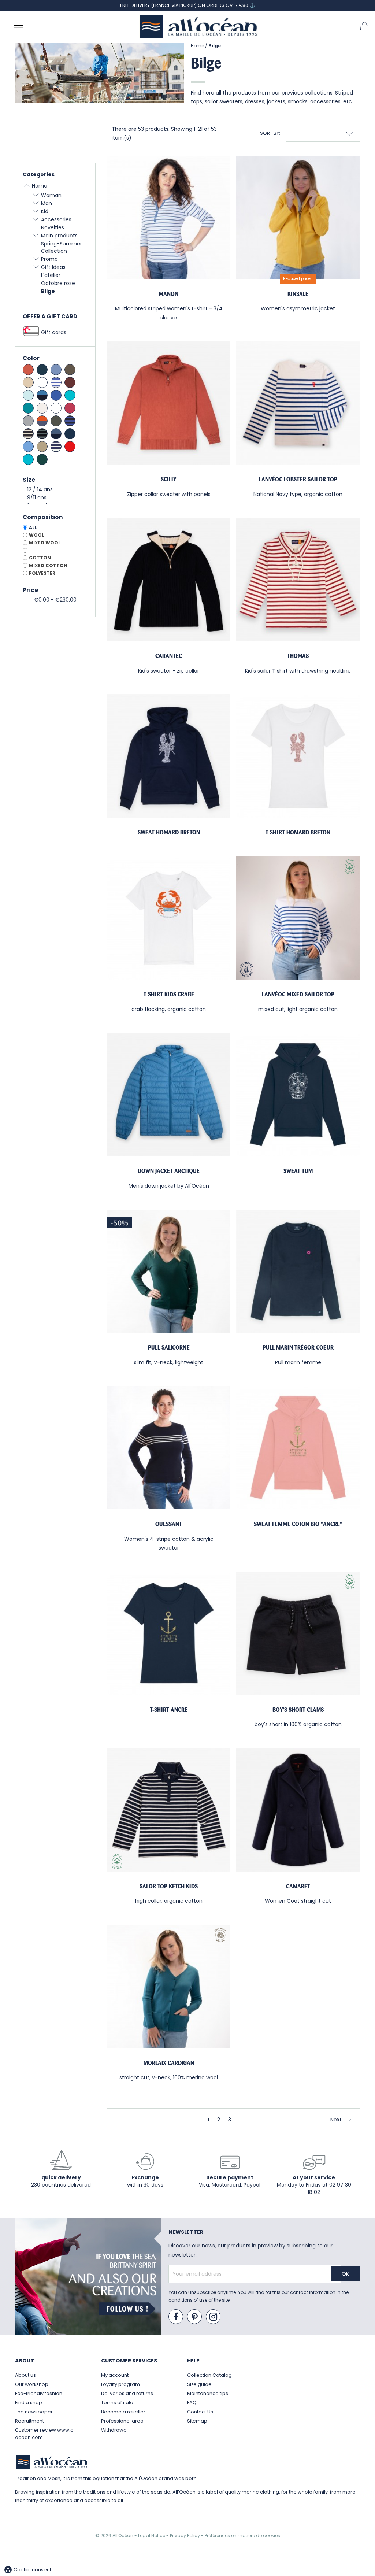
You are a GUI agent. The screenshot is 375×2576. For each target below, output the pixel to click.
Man (47, 203)
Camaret (298, 1886)
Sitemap (197, 2421)
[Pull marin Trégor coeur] (298, 1271)
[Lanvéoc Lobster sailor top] (298, 403)
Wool (36, 535)
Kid (45, 211)
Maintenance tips (208, 2393)
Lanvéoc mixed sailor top (298, 994)
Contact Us (200, 2412)
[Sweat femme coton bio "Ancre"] (298, 1448)
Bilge (48, 291)
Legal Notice (152, 2536)
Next (336, 2120)
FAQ (192, 2403)
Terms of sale (117, 2403)
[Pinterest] (195, 2317)
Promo (49, 259)
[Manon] (169, 217)
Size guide (199, 2384)
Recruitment (29, 2421)
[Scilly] (169, 403)
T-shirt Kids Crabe (169, 994)
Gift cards (54, 332)
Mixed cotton (48, 565)
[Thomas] (298, 579)
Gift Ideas (53, 267)
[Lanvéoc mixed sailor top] (298, 918)
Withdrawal (114, 2430)
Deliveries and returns (127, 2393)
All (33, 527)
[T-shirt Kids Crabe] (169, 918)
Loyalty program (120, 2384)
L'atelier (51, 275)
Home (40, 186)
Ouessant (169, 1524)
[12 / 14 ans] (55, 490)
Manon (169, 294)
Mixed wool (45, 543)
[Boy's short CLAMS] (298, 1633)
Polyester (42, 573)
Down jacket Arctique (169, 1171)
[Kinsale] (298, 217)
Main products (59, 236)
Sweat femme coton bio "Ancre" (298, 1524)
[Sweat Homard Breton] (169, 756)
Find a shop (29, 2403)
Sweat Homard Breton (169, 832)
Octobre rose (58, 283)
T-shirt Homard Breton (298, 832)
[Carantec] (169, 579)
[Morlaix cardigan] (169, 1986)
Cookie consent (27, 2570)
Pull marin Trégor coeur (298, 1348)
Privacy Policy (185, 2536)
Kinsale (298, 294)
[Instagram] (214, 2317)
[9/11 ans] (55, 498)
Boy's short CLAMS (298, 1710)
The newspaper (34, 2412)
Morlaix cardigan (169, 2063)
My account (115, 2375)
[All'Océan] (198, 26)
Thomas (298, 656)
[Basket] (364, 26)
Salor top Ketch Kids (169, 1886)
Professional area (122, 2421)
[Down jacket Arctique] (169, 1095)
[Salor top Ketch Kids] (169, 1810)
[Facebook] (176, 2317)
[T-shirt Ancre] (169, 1633)
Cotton (40, 558)
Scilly (169, 479)
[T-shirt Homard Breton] (298, 756)
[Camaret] (298, 1810)
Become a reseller (123, 2412)
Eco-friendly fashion (39, 2393)
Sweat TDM (298, 1171)
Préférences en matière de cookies (242, 2536)
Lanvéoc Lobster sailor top (298, 479)
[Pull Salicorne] (169, 1271)
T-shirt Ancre (169, 1710)
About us (25, 2375)
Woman (51, 195)
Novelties (53, 227)
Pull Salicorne (169, 1348)
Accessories (56, 219)
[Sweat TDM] (298, 1095)
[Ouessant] (169, 1448)
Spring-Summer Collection (62, 247)
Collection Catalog (209, 2375)
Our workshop (32, 2384)
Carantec (169, 656)
